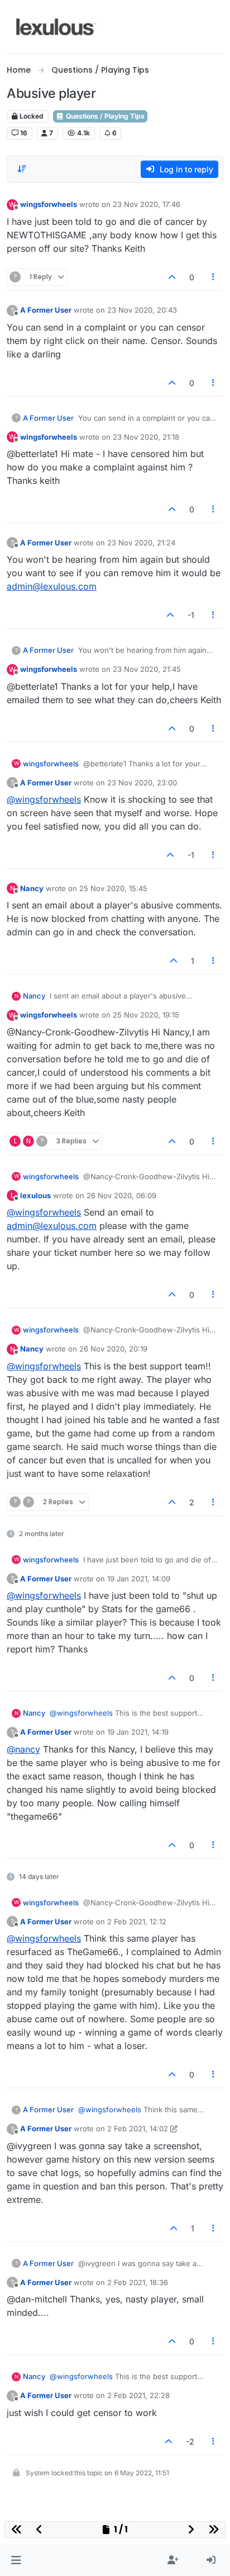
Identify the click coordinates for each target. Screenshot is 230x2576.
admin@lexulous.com (52, 586)
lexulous (35, 1195)
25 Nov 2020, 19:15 (146, 1015)
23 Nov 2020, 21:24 (141, 543)
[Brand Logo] (56, 27)
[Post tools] (214, 277)
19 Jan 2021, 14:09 (139, 1579)
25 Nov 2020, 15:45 (113, 888)
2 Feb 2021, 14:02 (138, 2128)
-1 (191, 615)
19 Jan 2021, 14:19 (138, 1732)
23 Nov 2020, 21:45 (147, 669)
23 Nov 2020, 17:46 (147, 204)
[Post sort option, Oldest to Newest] (22, 169)
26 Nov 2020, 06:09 (121, 1195)
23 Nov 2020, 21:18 (146, 437)
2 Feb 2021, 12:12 (137, 1922)
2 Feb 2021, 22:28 (138, 2395)
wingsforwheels (49, 204)
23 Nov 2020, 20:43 (142, 310)
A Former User (46, 310)
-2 (190, 2441)
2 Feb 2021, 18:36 (138, 2282)
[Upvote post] (172, 277)
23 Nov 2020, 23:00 (142, 783)
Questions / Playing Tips (104, 116)
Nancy (32, 888)
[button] (16, 2560)
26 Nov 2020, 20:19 (113, 1349)
